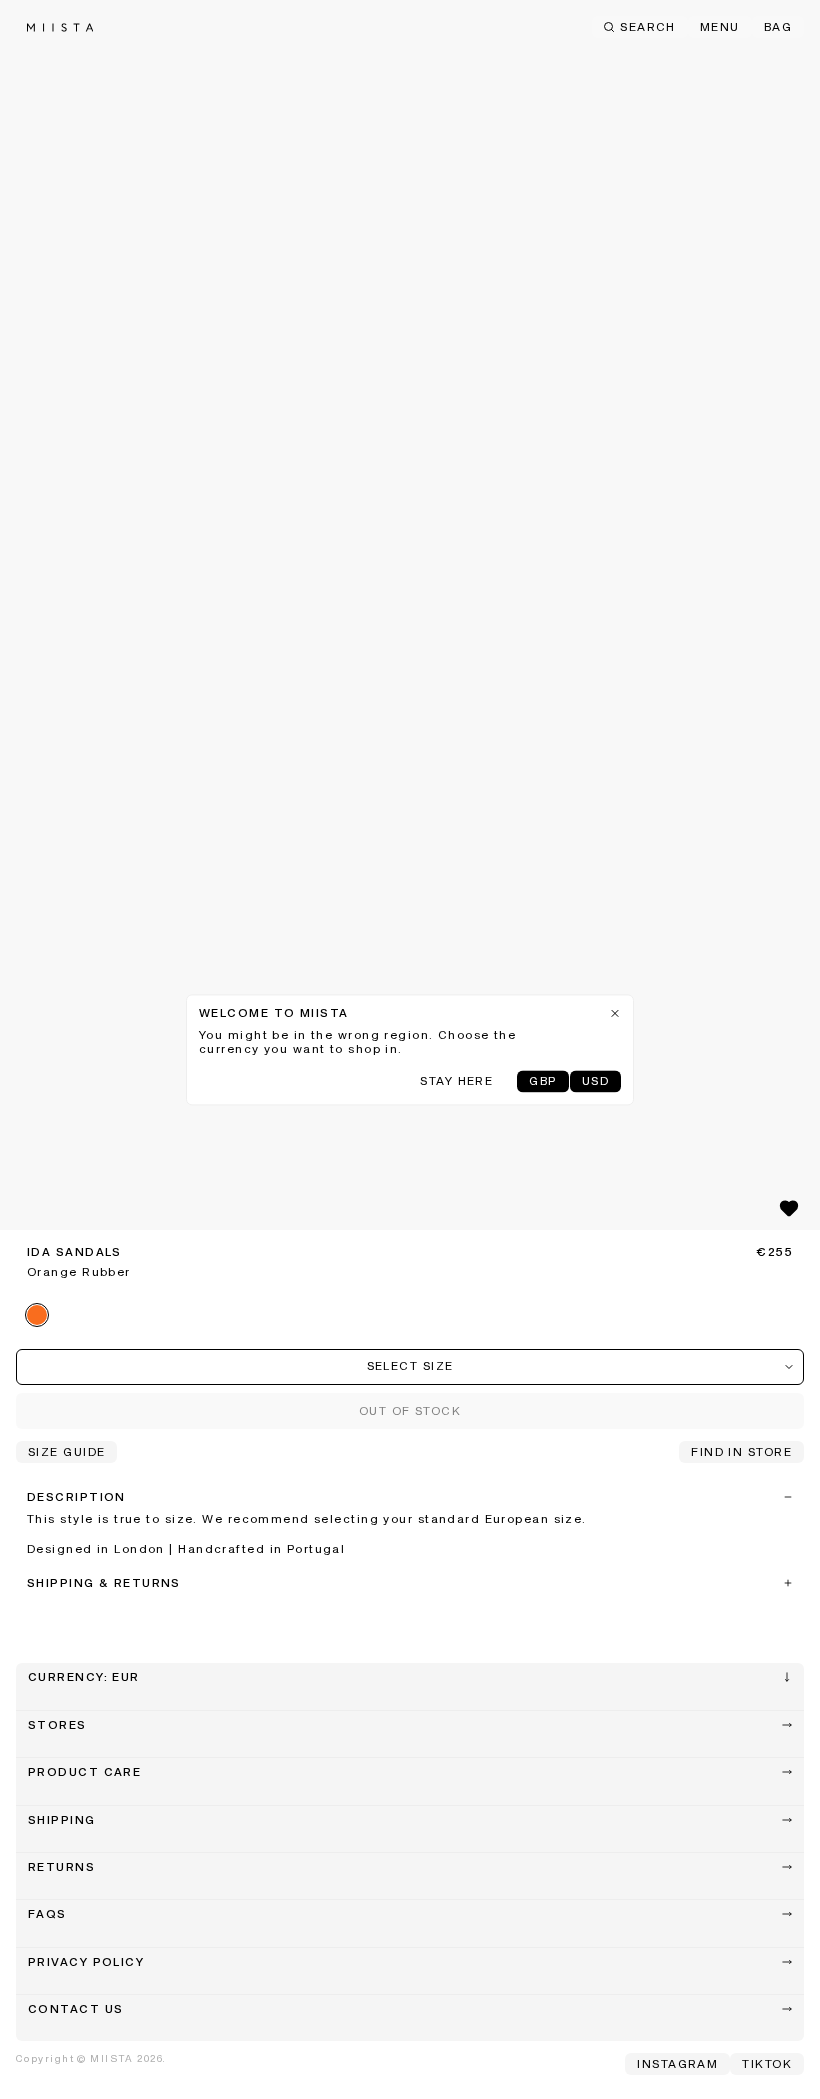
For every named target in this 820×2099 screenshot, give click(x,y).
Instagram (677, 2065)
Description (76, 1498)
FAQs (47, 1915)
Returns (61, 1868)
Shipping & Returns (104, 1584)
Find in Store (741, 1453)
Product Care (84, 1773)
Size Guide (66, 1453)
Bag (778, 28)
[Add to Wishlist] (789, 1208)
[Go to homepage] (60, 27)
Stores (57, 1726)
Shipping (62, 1821)
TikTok (767, 2065)
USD (595, 1082)
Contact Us (75, 2010)
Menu (720, 28)
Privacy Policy (86, 1963)
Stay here (456, 1082)
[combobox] (410, 1367)
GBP (542, 1082)
